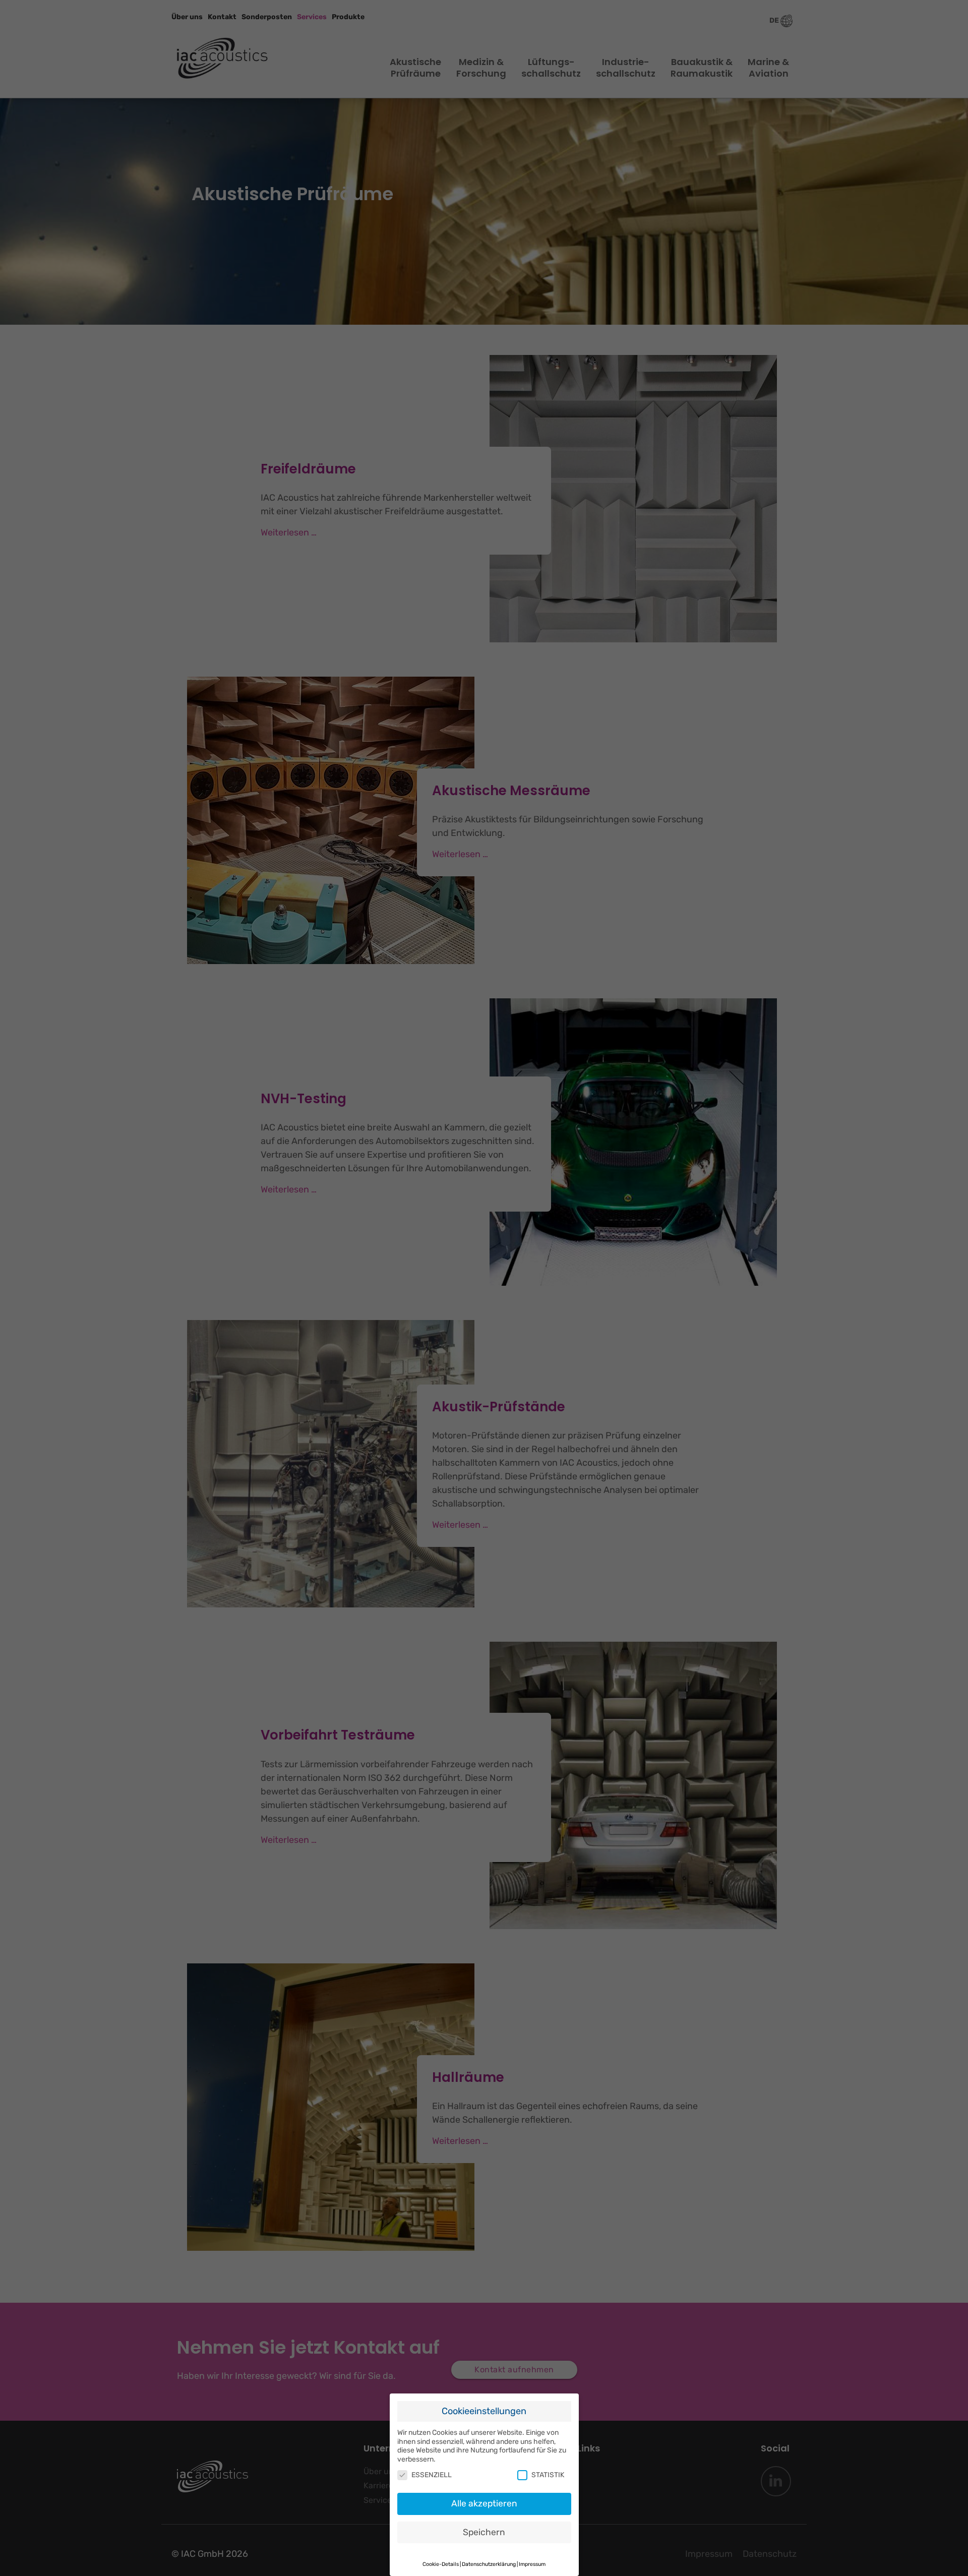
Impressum (532, 2564)
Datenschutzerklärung (489, 2564)
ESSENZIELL (432, 2475)
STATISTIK (548, 2475)
